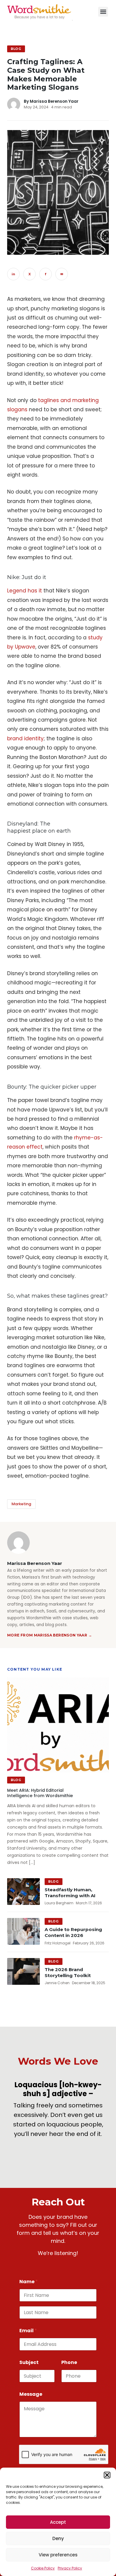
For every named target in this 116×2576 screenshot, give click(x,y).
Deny (58, 2538)
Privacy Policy (70, 2568)
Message (31, 2394)
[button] (107, 2475)
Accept (58, 2522)
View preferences (58, 2555)
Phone (69, 2362)
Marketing (21, 1504)
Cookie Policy (43, 2568)
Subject (29, 2362)
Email (28, 2331)
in (13, 274)
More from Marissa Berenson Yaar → (50, 1635)
